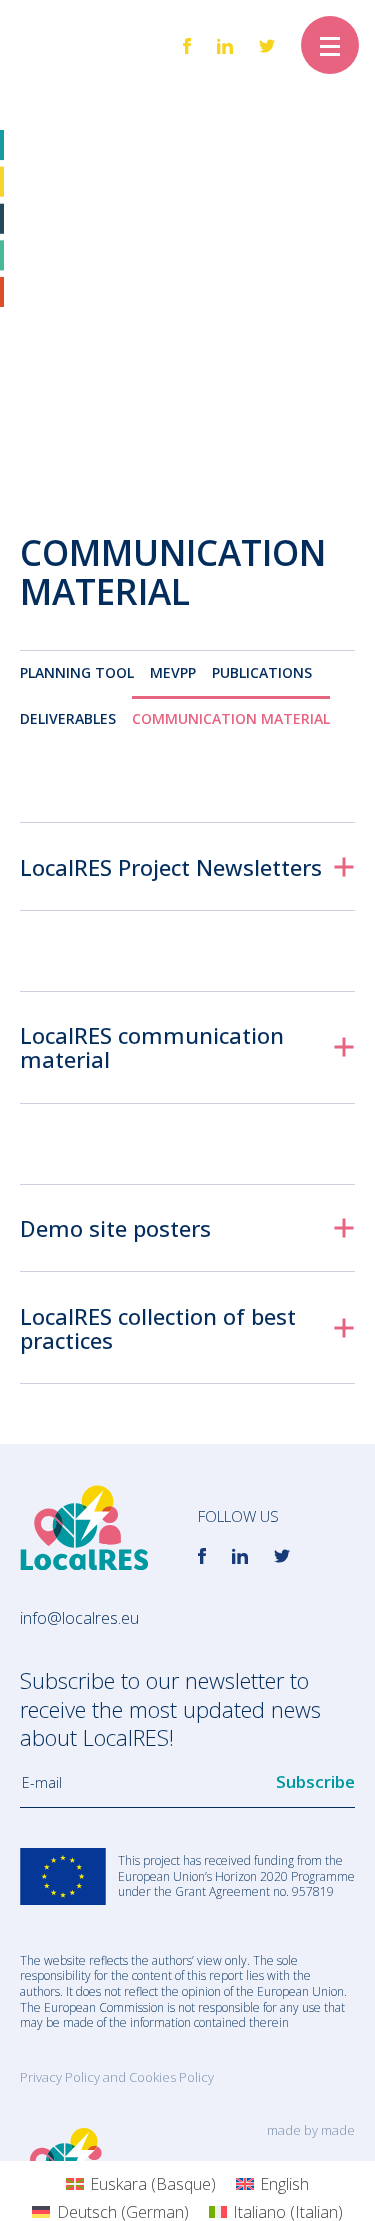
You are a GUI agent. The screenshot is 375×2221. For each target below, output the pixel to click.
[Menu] (330, 45)
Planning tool (77, 672)
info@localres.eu (79, 1618)
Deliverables (68, 718)
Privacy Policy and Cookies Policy (117, 2077)
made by (311, 2130)
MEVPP (173, 672)
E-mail (42, 1783)
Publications (262, 672)
